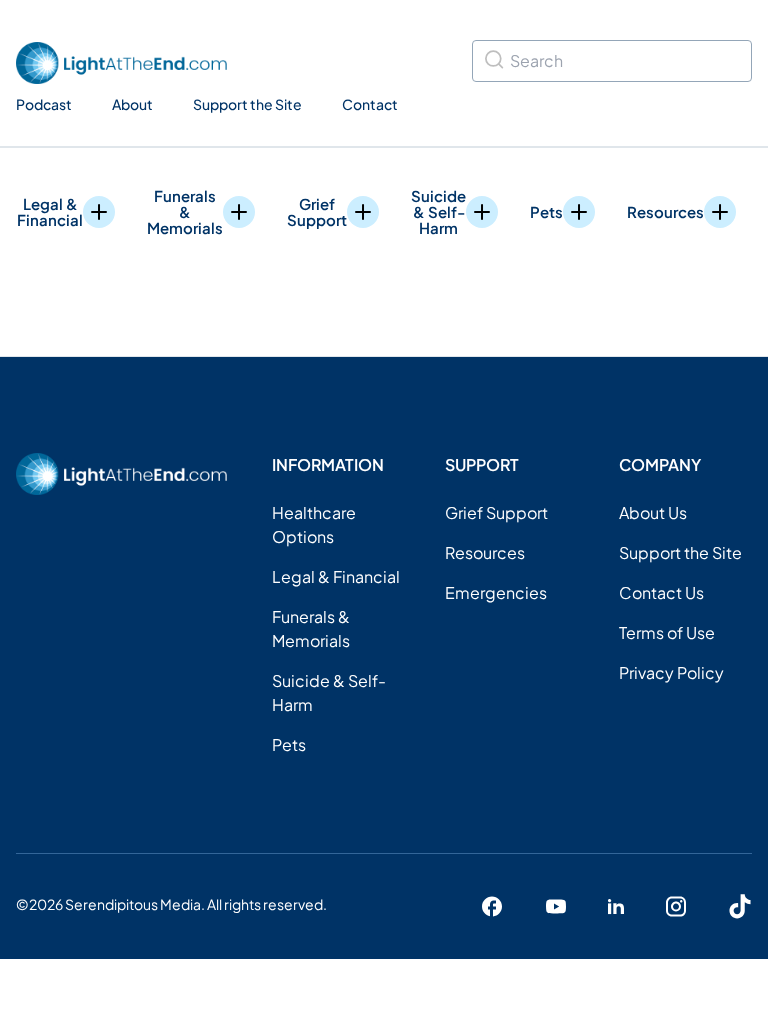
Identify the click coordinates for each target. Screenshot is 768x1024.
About (132, 104)
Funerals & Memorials (185, 212)
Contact (370, 104)
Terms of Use (667, 632)
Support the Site (247, 104)
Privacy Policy (671, 672)
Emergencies (496, 592)
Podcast (44, 104)
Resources (665, 211)
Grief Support (317, 212)
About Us (653, 512)
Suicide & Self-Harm (438, 212)
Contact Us (661, 592)
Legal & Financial (50, 212)
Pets (546, 211)
